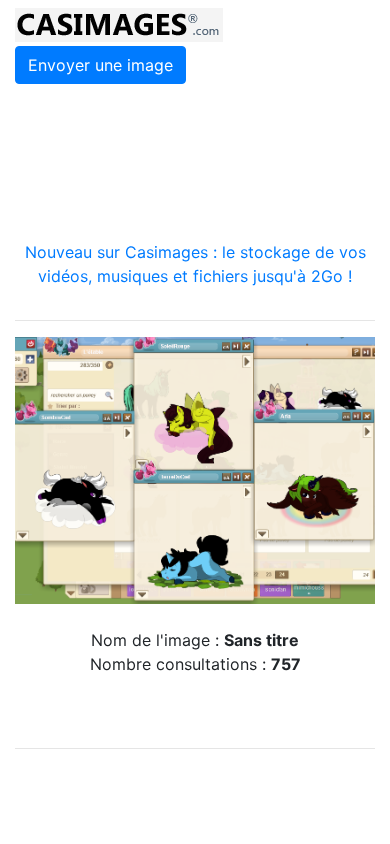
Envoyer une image (100, 65)
